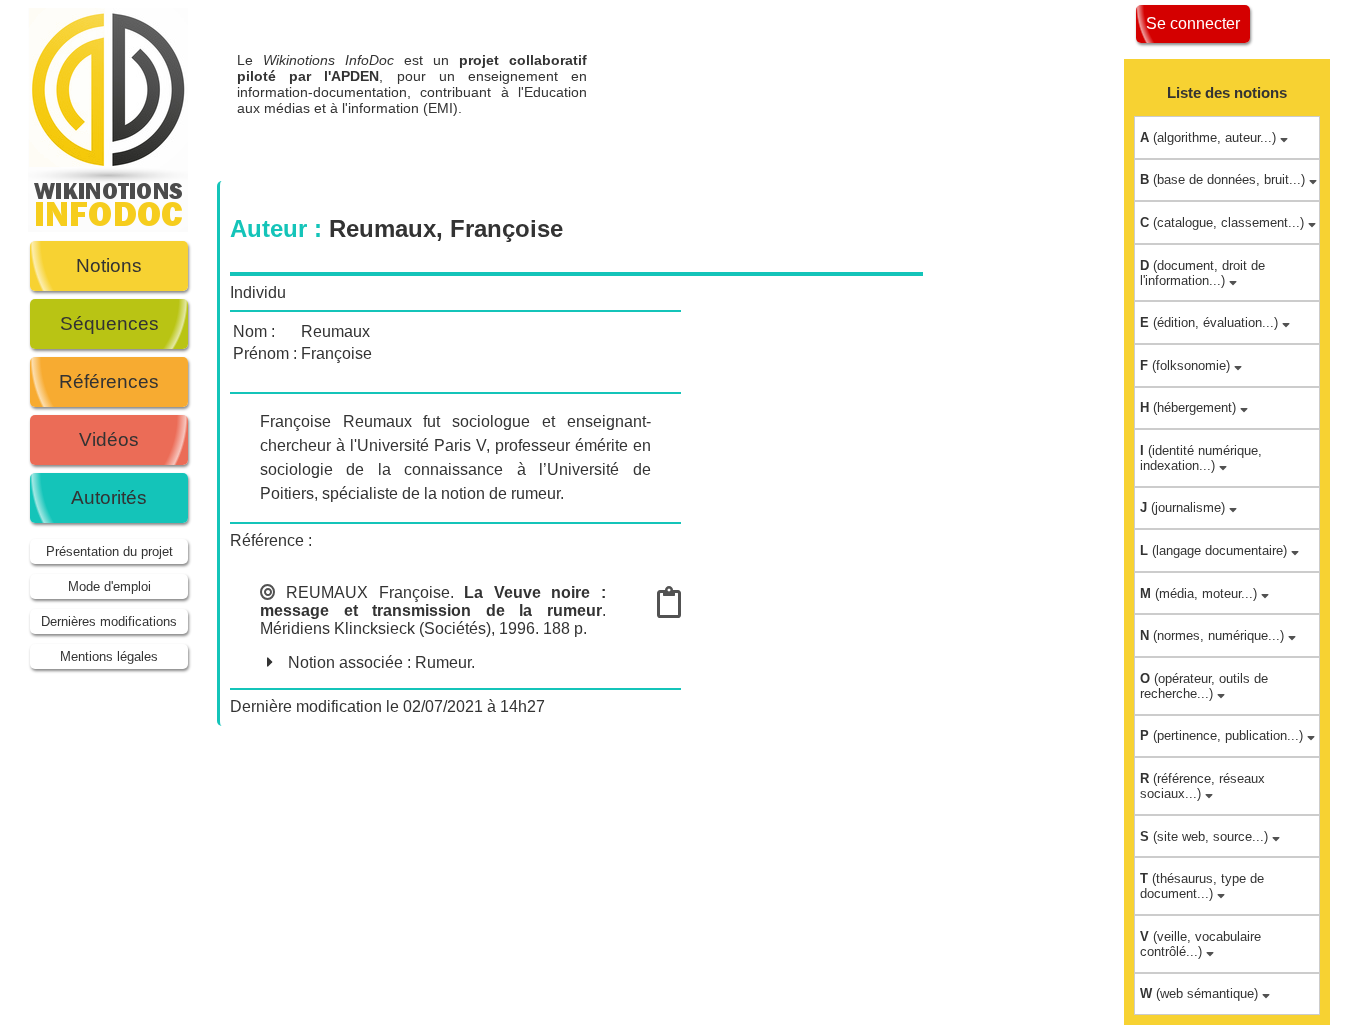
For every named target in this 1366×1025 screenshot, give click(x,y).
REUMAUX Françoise (367, 592)
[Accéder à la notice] (669, 608)
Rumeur (443, 662)
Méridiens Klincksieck (337, 628)
